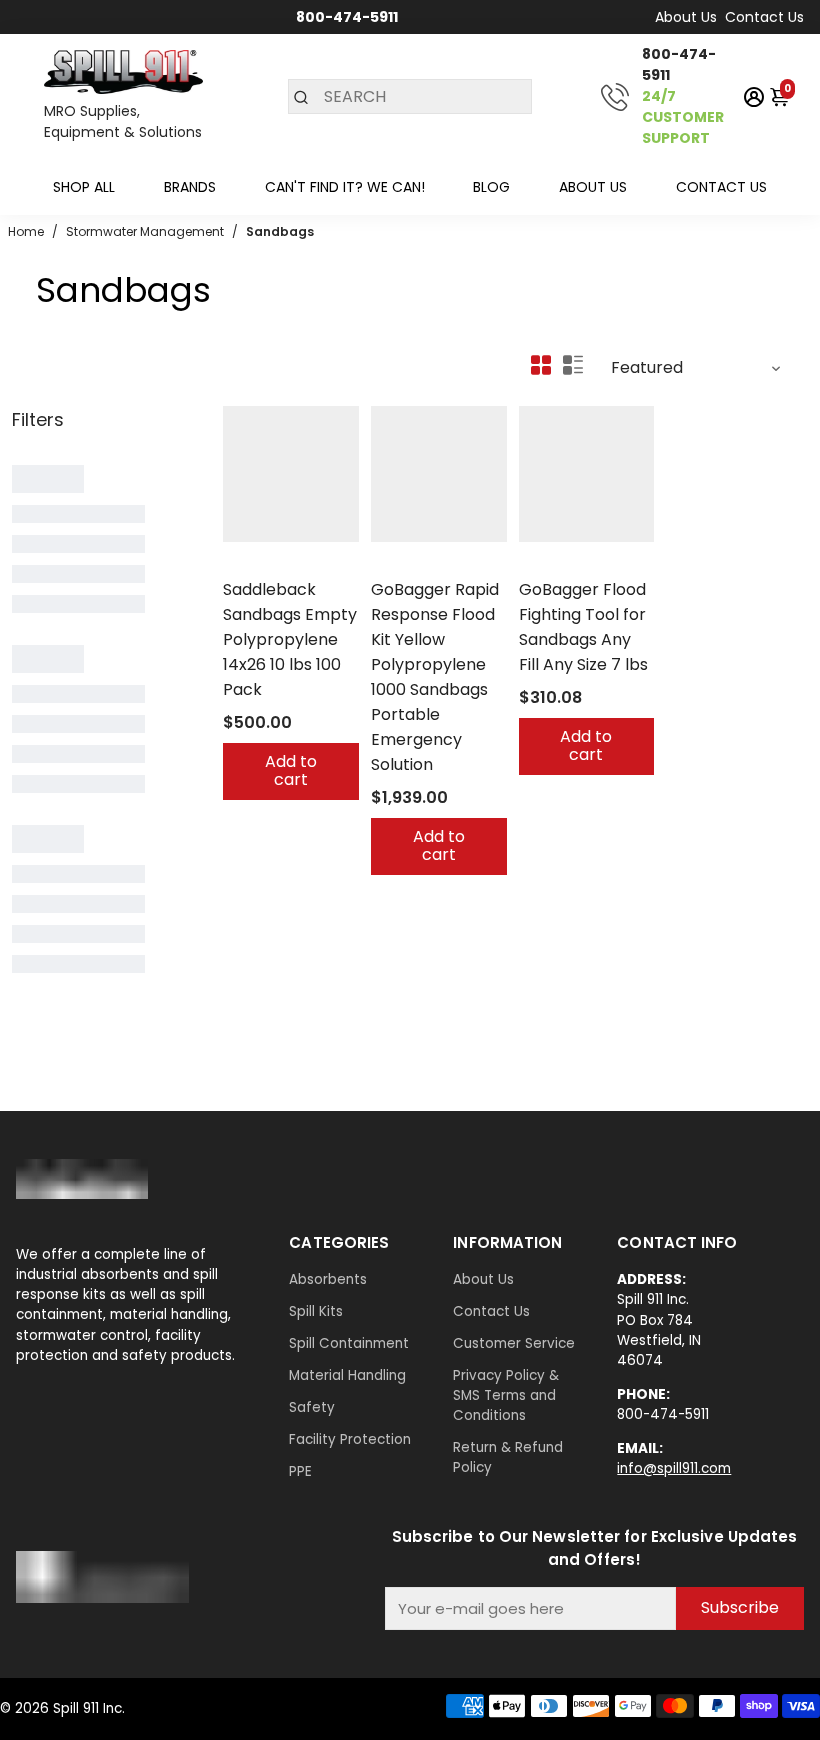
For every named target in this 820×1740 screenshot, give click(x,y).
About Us (686, 17)
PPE (300, 1471)
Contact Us (764, 17)
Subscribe (740, 1607)
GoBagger (405, 563)
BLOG (491, 187)
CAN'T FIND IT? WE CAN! (345, 187)
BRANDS (190, 187)
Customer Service (514, 1343)
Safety (312, 1407)
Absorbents (328, 1279)
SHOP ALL (84, 187)
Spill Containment (349, 1343)
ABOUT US (593, 187)
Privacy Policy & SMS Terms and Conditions (506, 1395)
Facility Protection (350, 1439)
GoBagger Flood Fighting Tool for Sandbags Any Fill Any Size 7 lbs (583, 627)
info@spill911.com (674, 1468)
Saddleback (262, 563)
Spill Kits (316, 1311)
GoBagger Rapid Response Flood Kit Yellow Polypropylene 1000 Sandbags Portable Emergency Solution (435, 677)
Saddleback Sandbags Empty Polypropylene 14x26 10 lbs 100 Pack (290, 639)
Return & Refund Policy (508, 1457)
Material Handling (347, 1375)
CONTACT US (721, 187)
